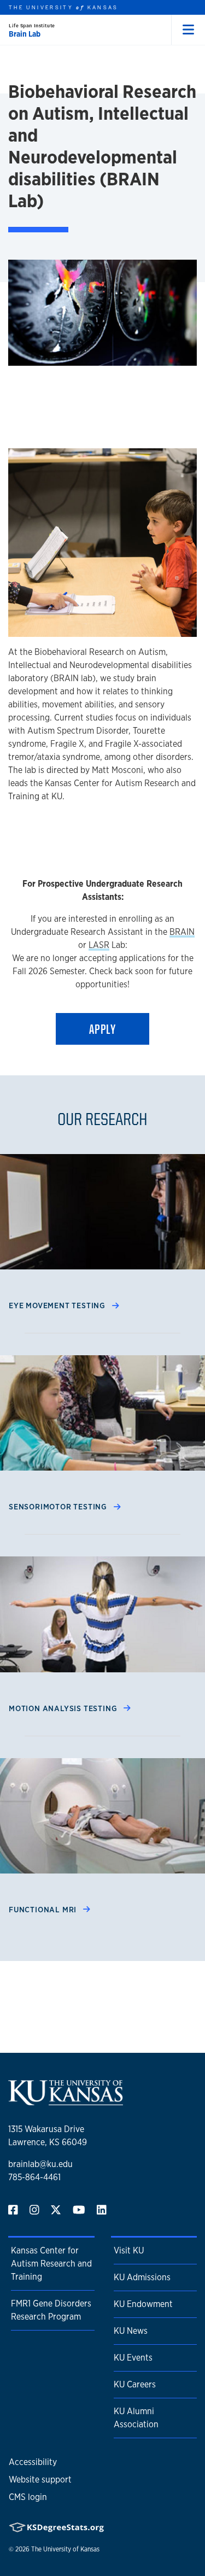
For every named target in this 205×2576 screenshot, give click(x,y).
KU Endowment (143, 2304)
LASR (99, 945)
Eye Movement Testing (58, 1305)
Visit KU (129, 2250)
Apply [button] (102, 1029)
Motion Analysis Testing (64, 1708)
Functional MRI (44, 1909)
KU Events (133, 2358)
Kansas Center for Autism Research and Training (51, 2264)
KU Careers (135, 2384)
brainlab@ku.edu (40, 2164)
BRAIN (182, 932)
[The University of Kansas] (66, 2101)
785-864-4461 (34, 2177)
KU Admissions (142, 2277)
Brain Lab (25, 34)
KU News (131, 2331)
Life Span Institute (32, 25)
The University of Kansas (65, 2549)
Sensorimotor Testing (59, 1506)
